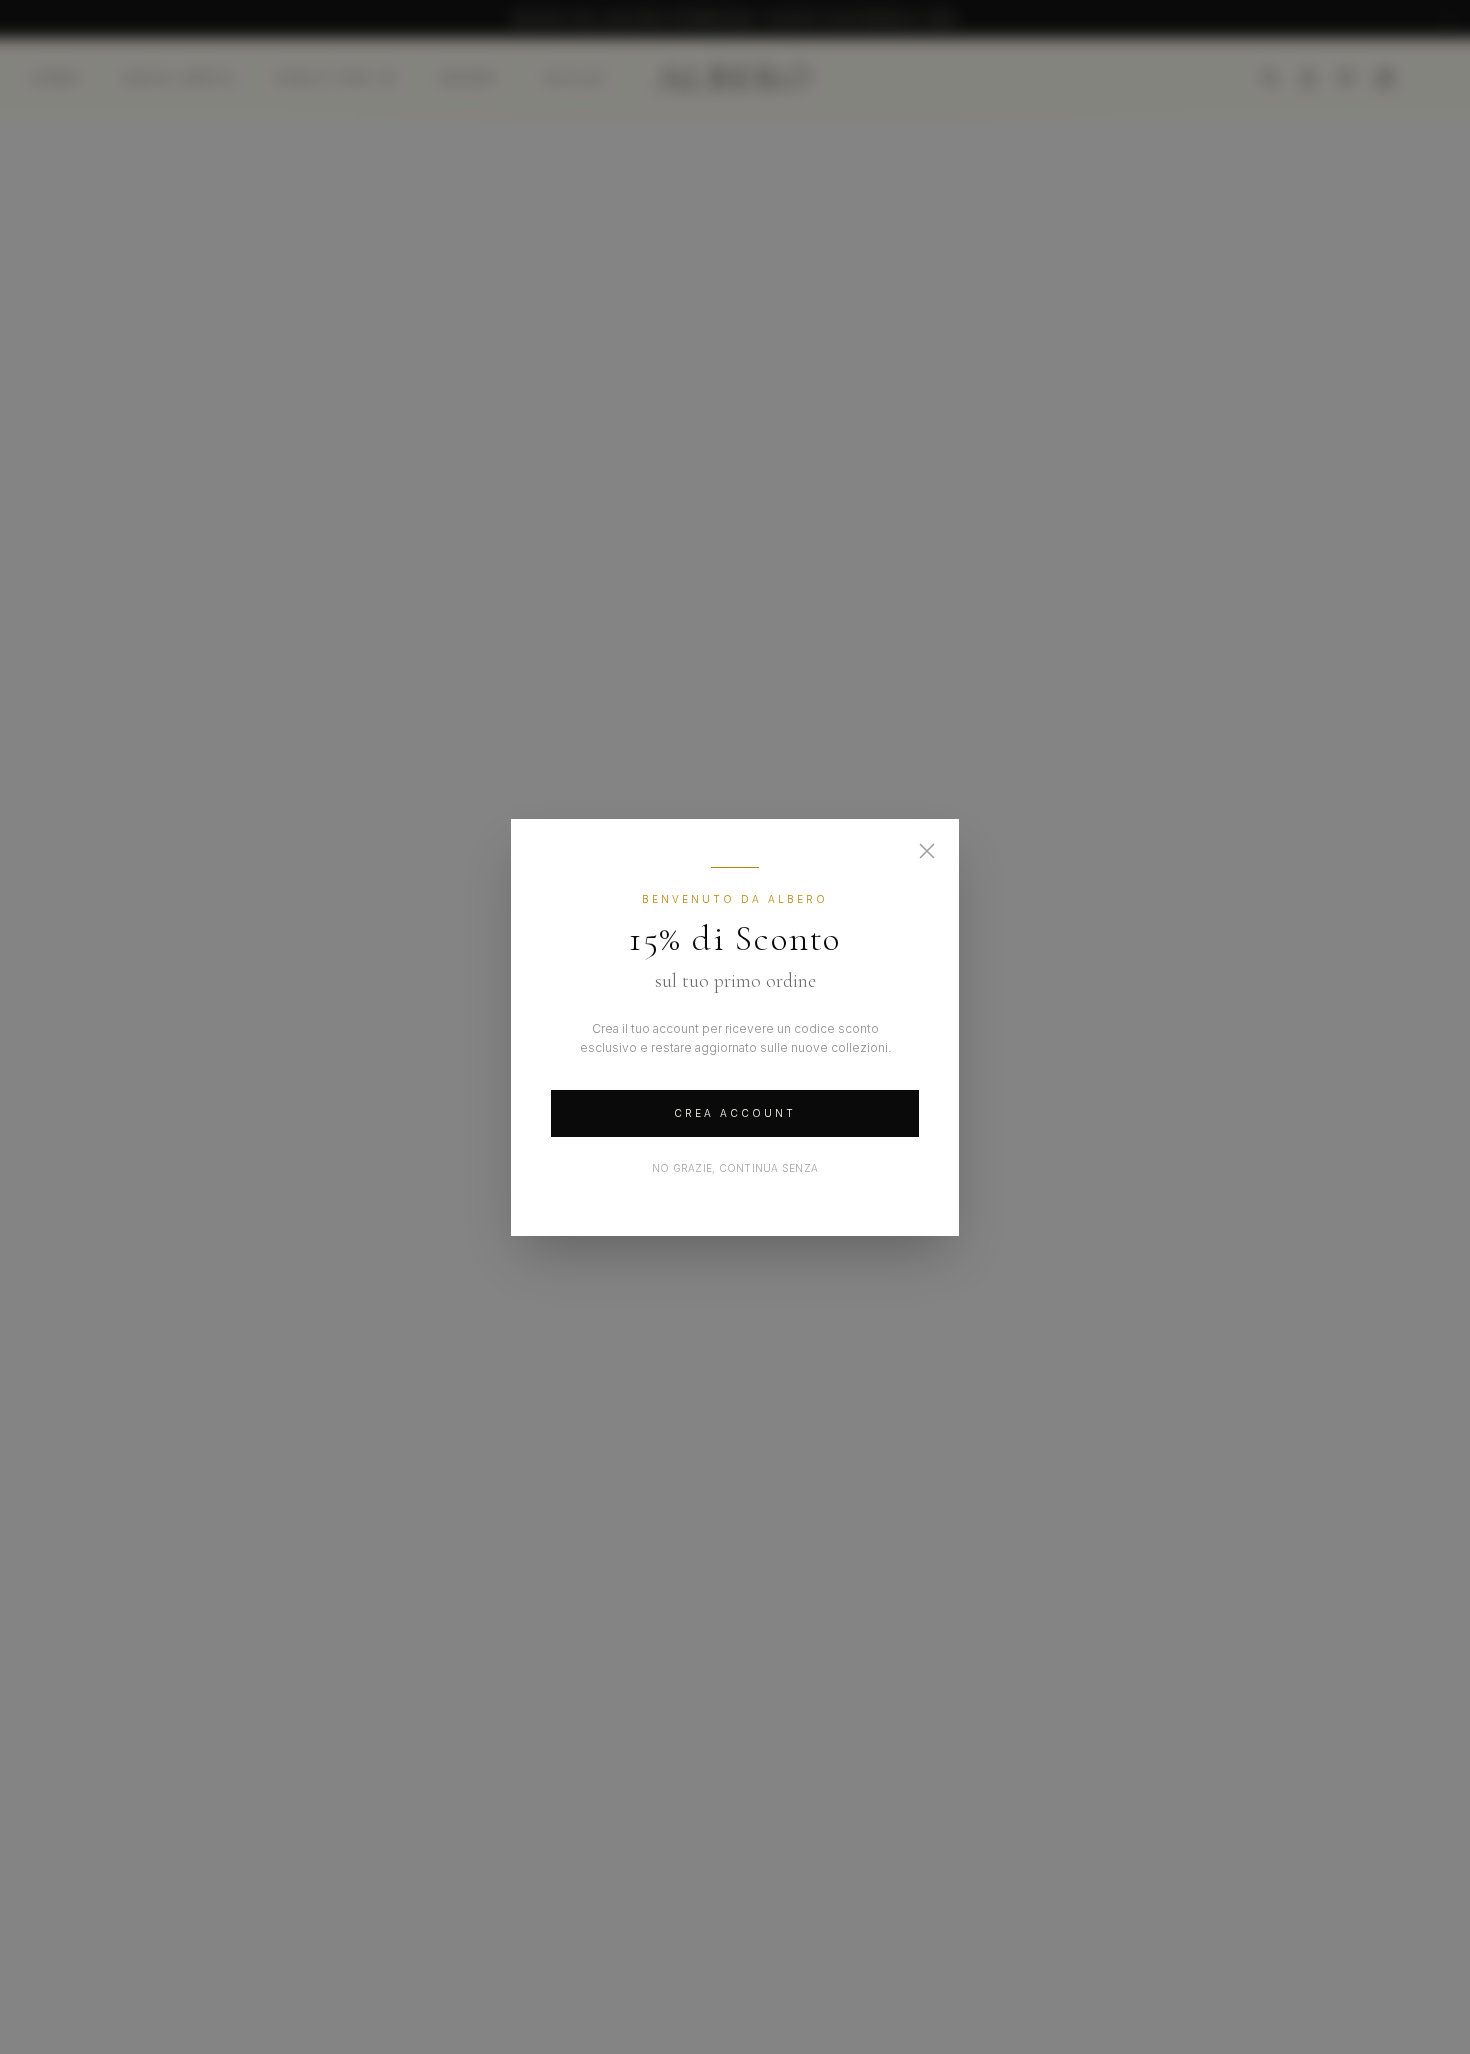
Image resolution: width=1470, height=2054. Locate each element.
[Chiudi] (927, 851)
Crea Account (735, 1113)
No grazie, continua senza (735, 1168)
